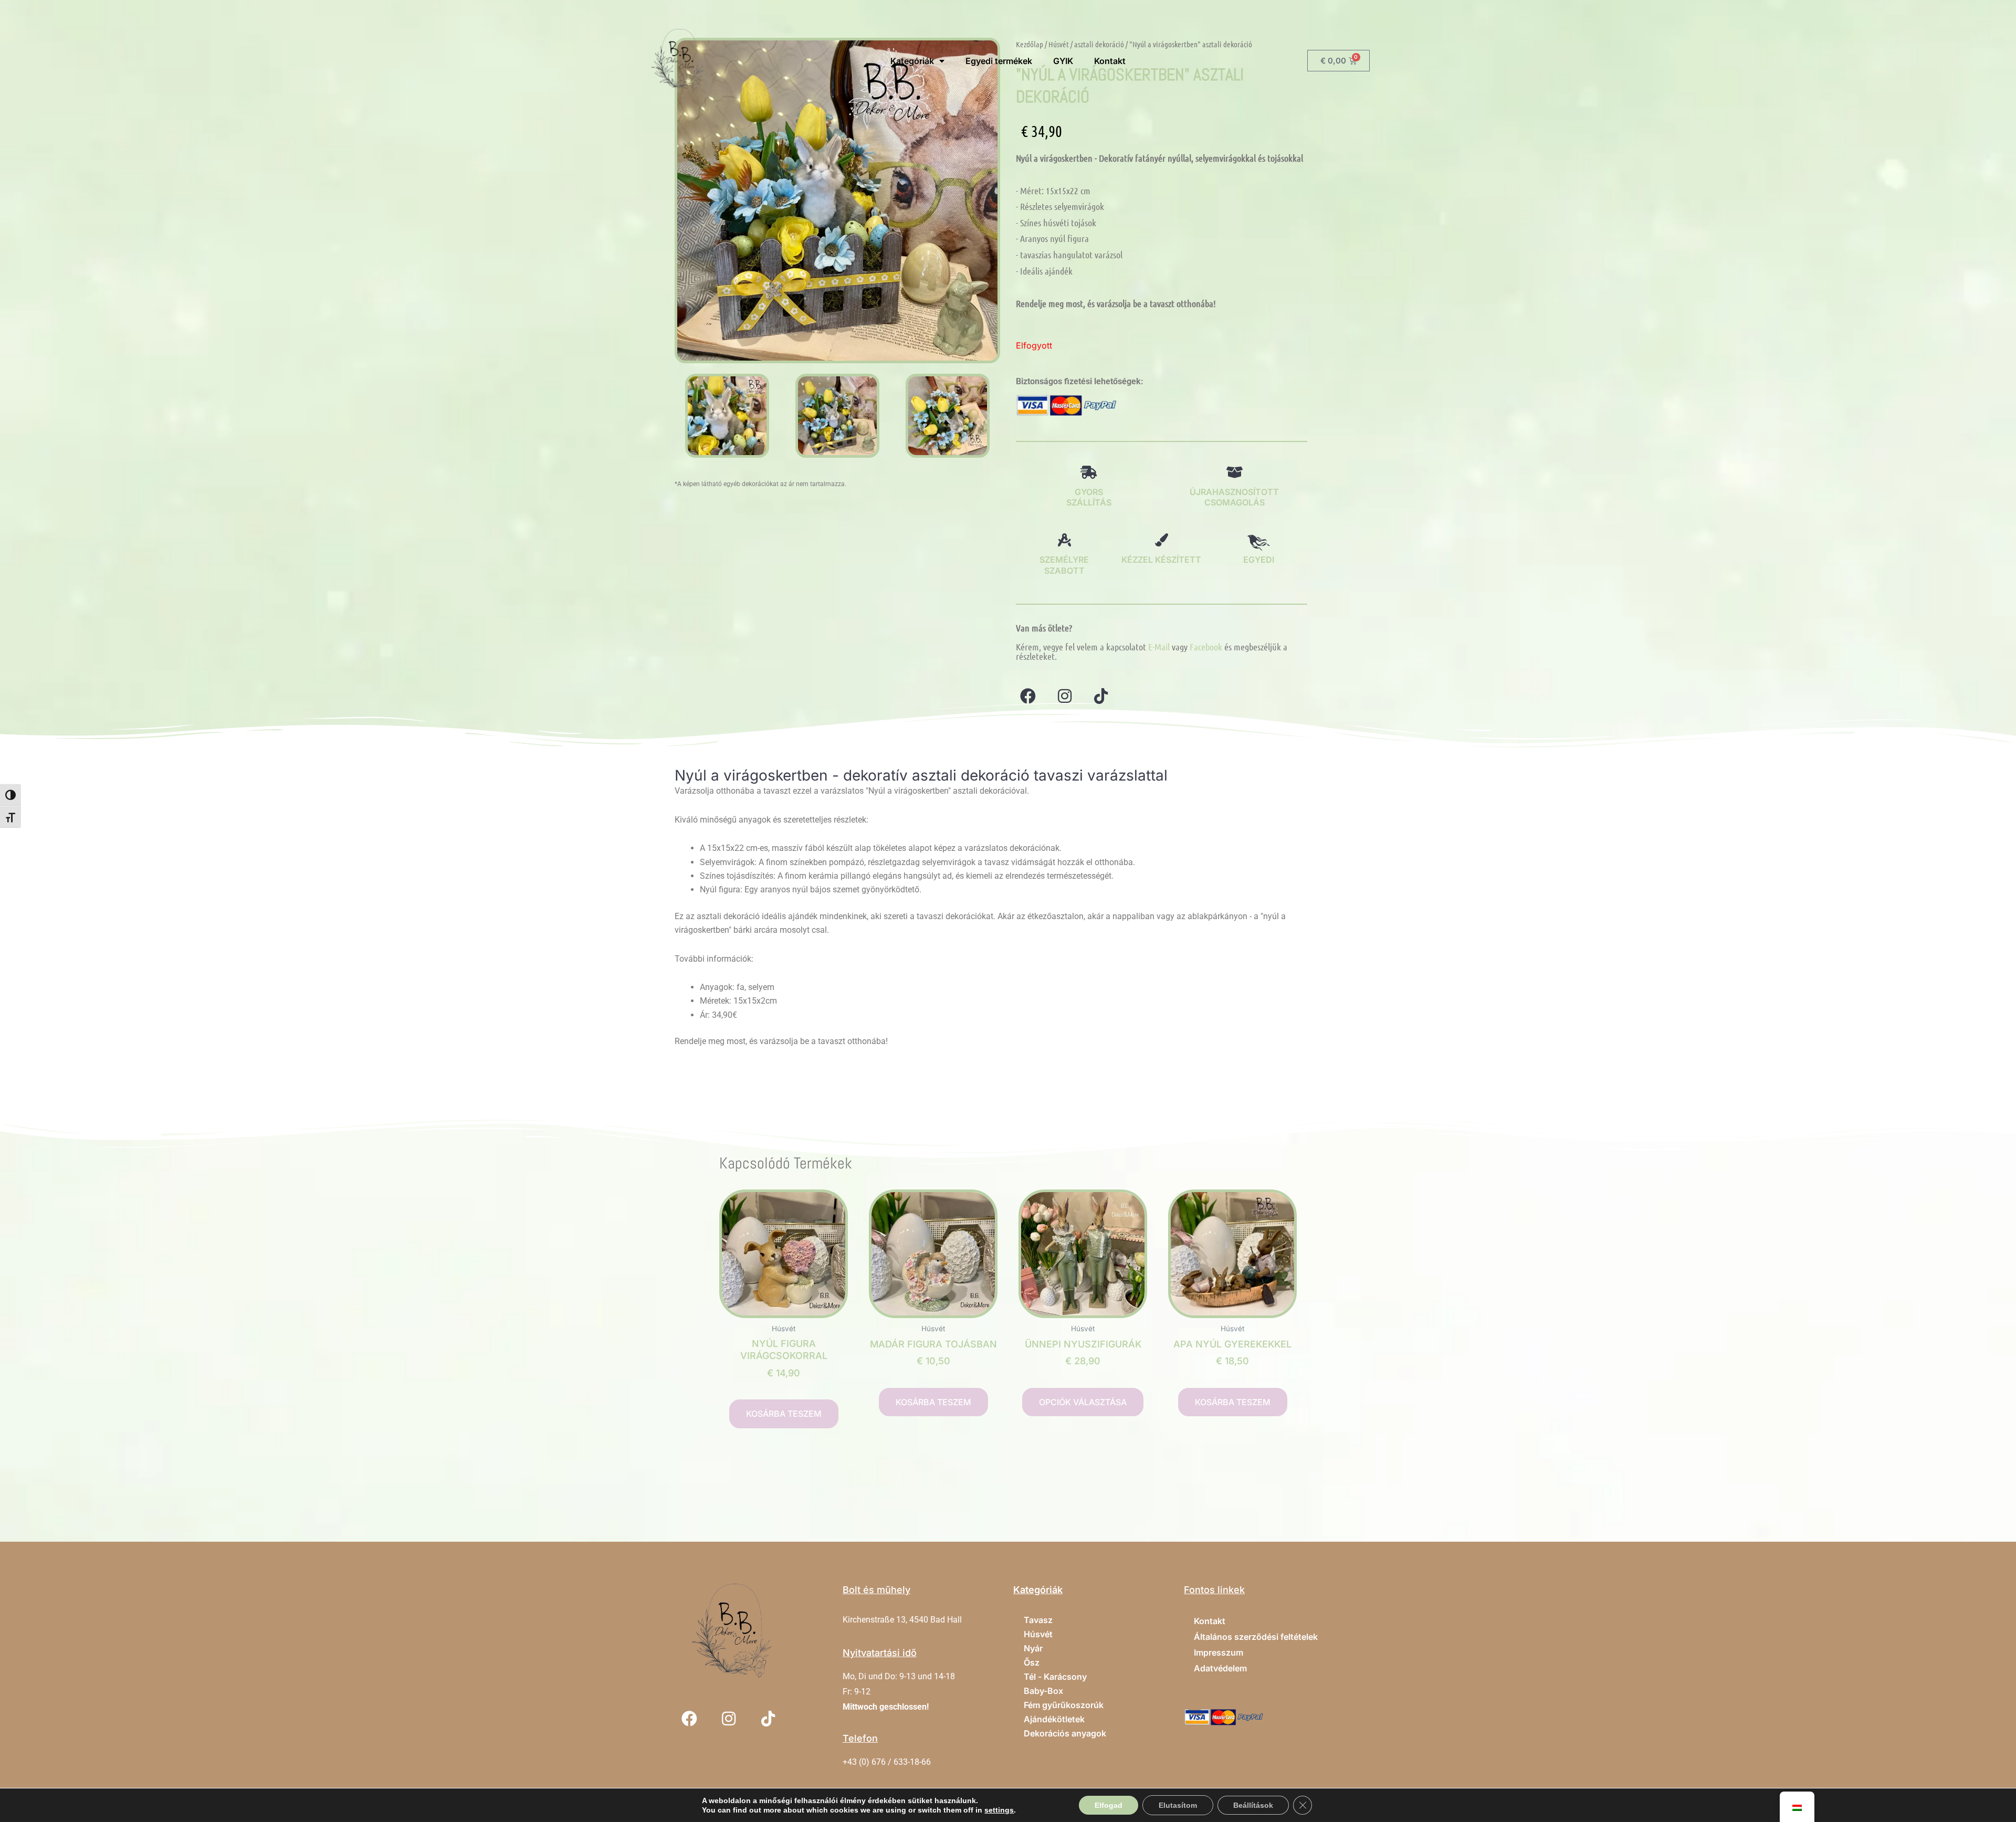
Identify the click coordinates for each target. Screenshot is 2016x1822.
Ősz (1032, 1662)
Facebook (1206, 647)
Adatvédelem (1220, 1668)
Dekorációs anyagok (1065, 1733)
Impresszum (1219, 1652)
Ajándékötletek (1054, 1719)
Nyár (1033, 1648)
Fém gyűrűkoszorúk (1064, 1705)
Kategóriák (912, 61)
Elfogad (1109, 1805)
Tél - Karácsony (1055, 1677)
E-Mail (1159, 647)
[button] (686, 415)
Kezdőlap (1030, 44)
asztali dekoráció (1099, 44)
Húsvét (1059, 44)
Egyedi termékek (999, 61)
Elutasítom (1178, 1805)
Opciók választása (1083, 1402)
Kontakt (1110, 61)
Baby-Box (1043, 1691)
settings (999, 1810)
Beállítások (1253, 1805)
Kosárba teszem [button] (784, 1414)
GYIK (1063, 61)
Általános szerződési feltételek (1256, 1637)
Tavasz (1038, 1620)
